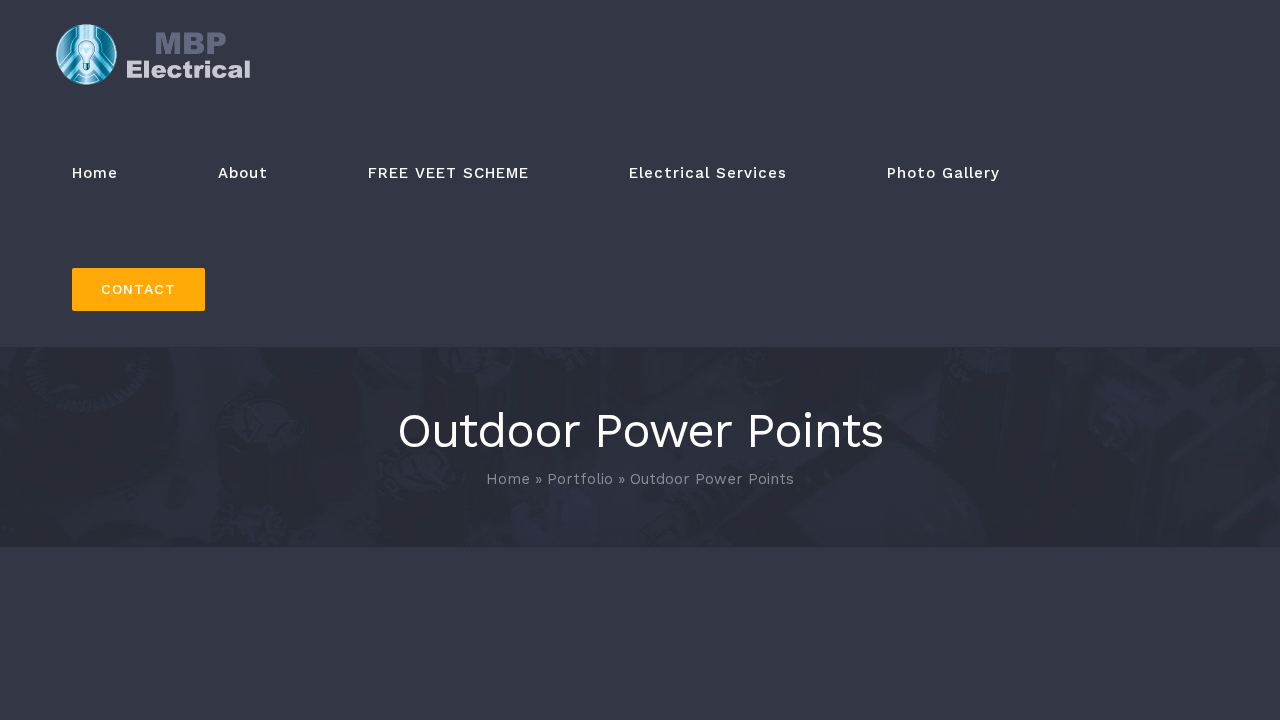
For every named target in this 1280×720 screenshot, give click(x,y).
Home (508, 479)
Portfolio (580, 479)
